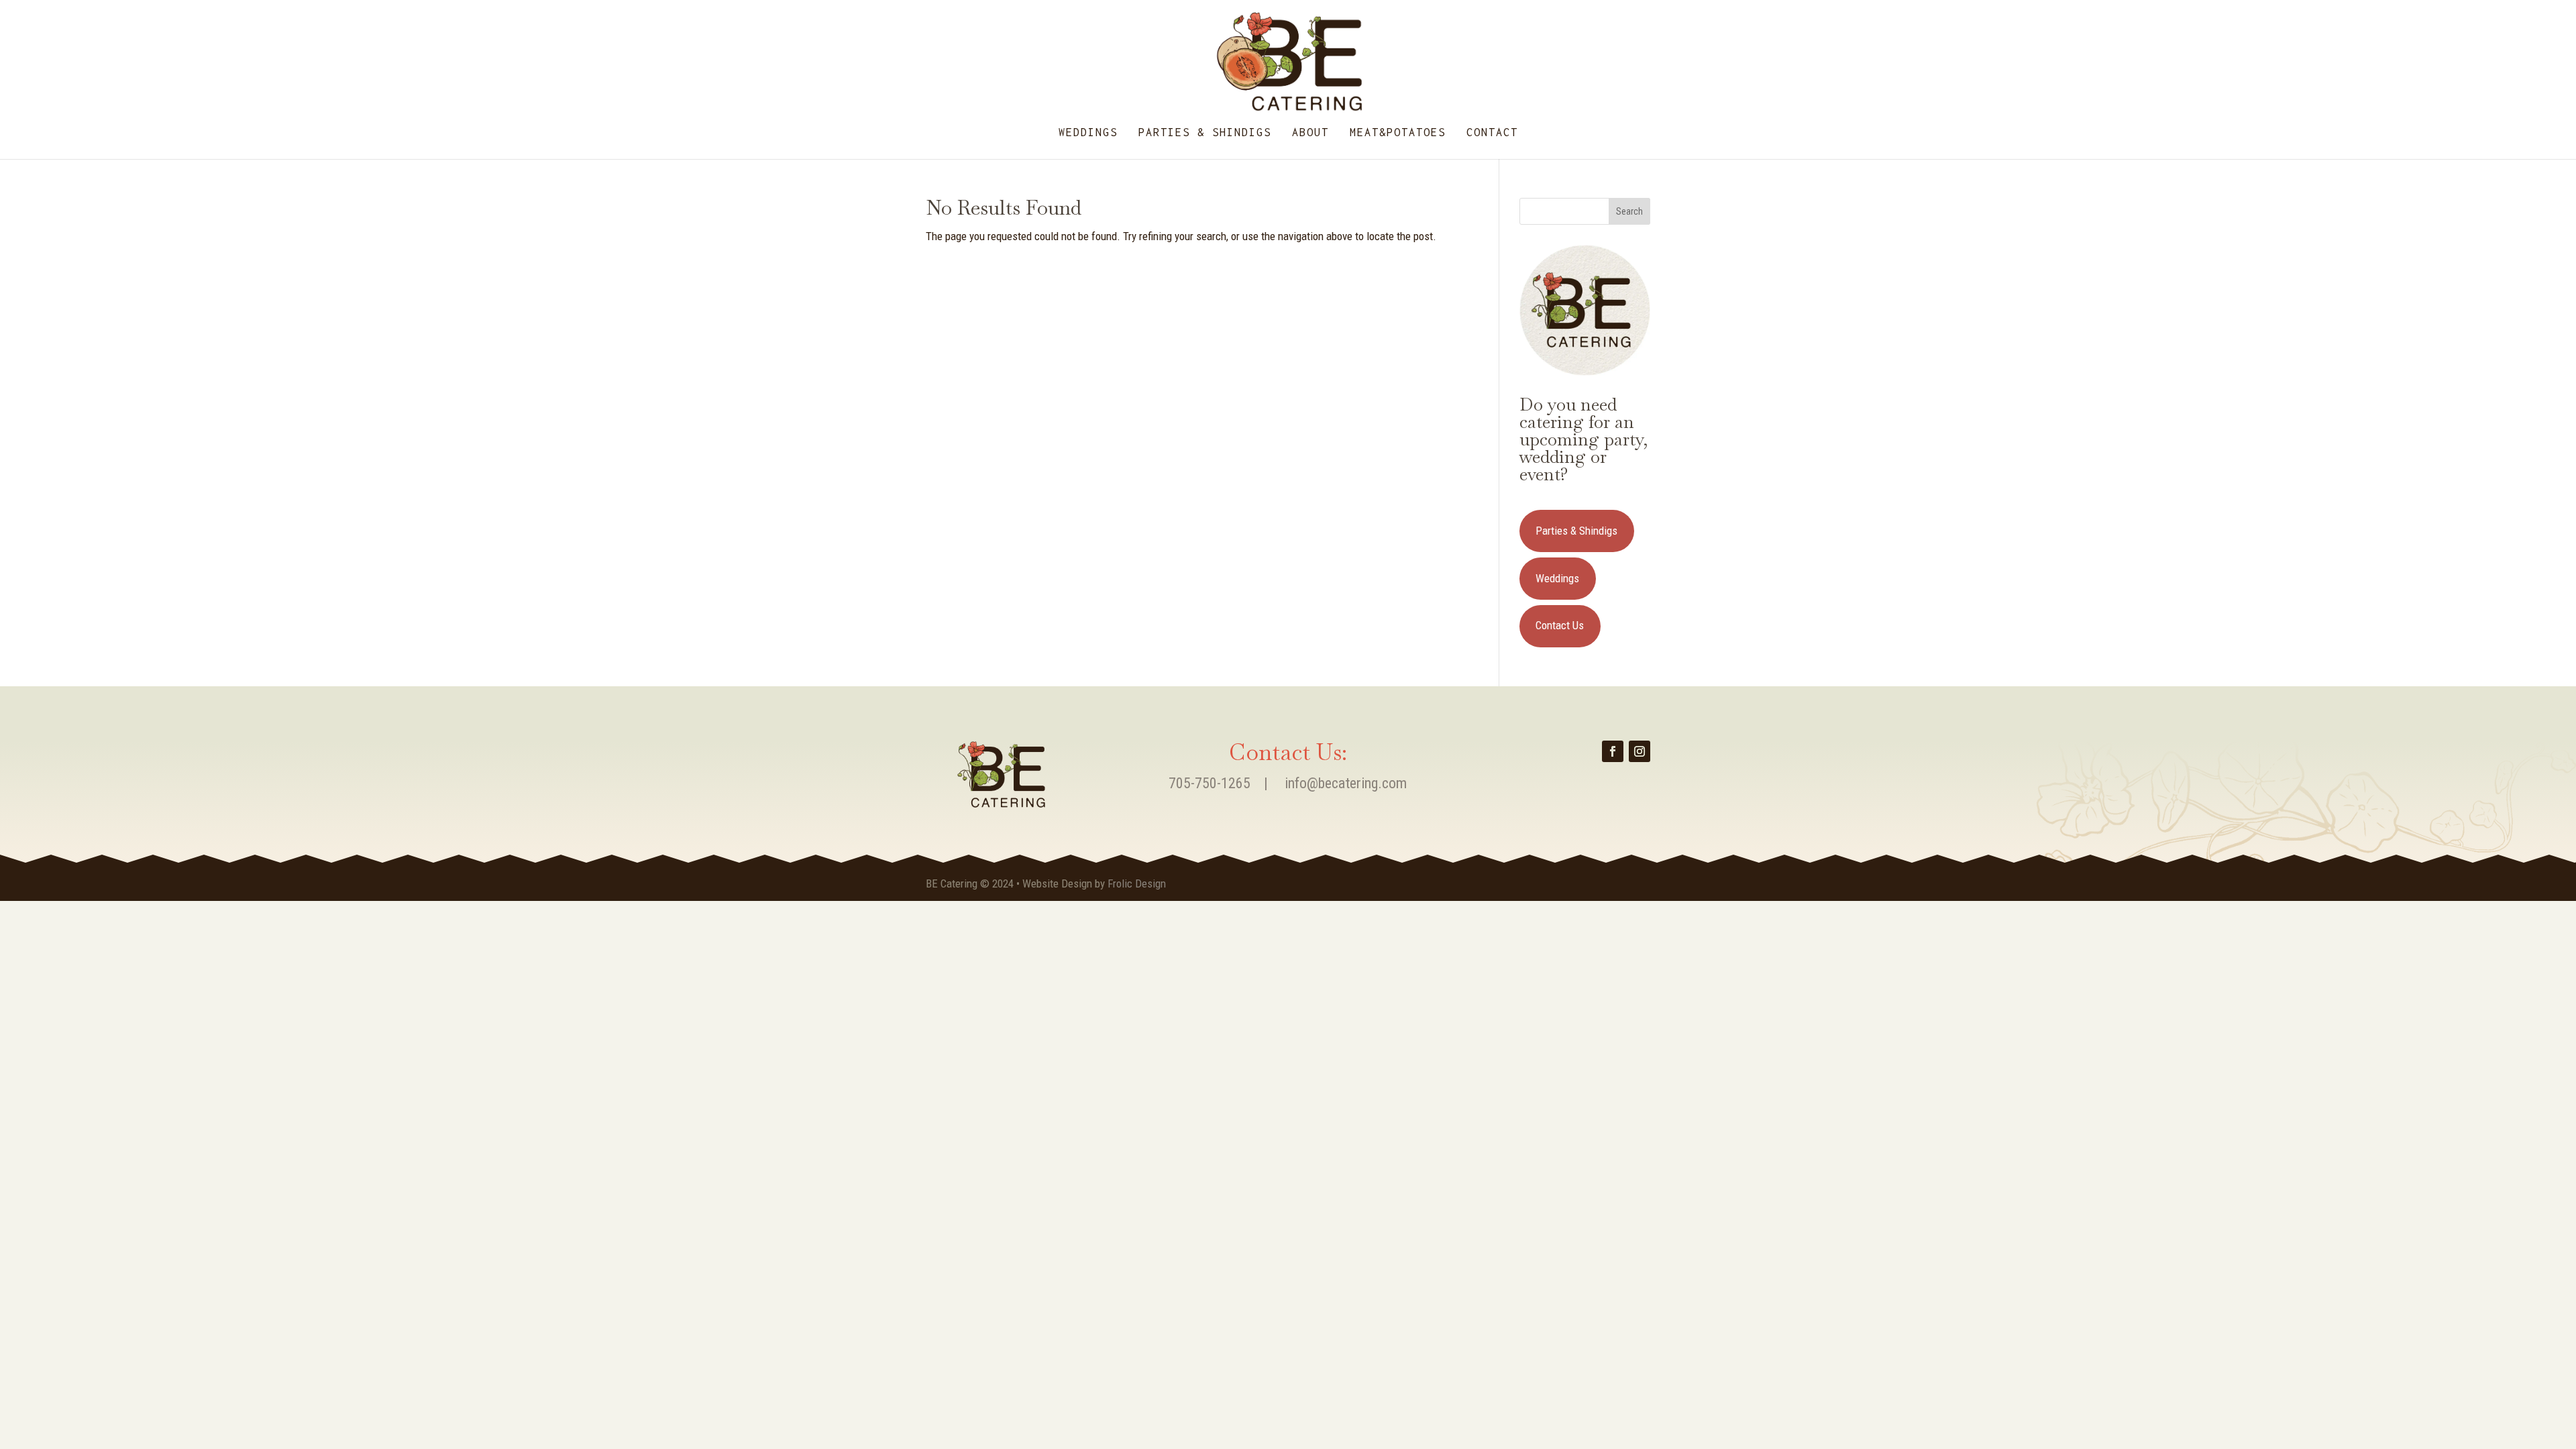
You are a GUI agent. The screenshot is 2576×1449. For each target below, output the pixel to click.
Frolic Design (1137, 883)
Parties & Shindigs (1205, 133)
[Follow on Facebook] (1613, 751)
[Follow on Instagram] (1640, 751)
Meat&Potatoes (1398, 133)
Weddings (1088, 133)
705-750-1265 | (1227, 783)
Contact (1492, 133)
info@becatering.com (1346, 783)
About (1310, 133)
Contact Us (1560, 625)
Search (1629, 211)
